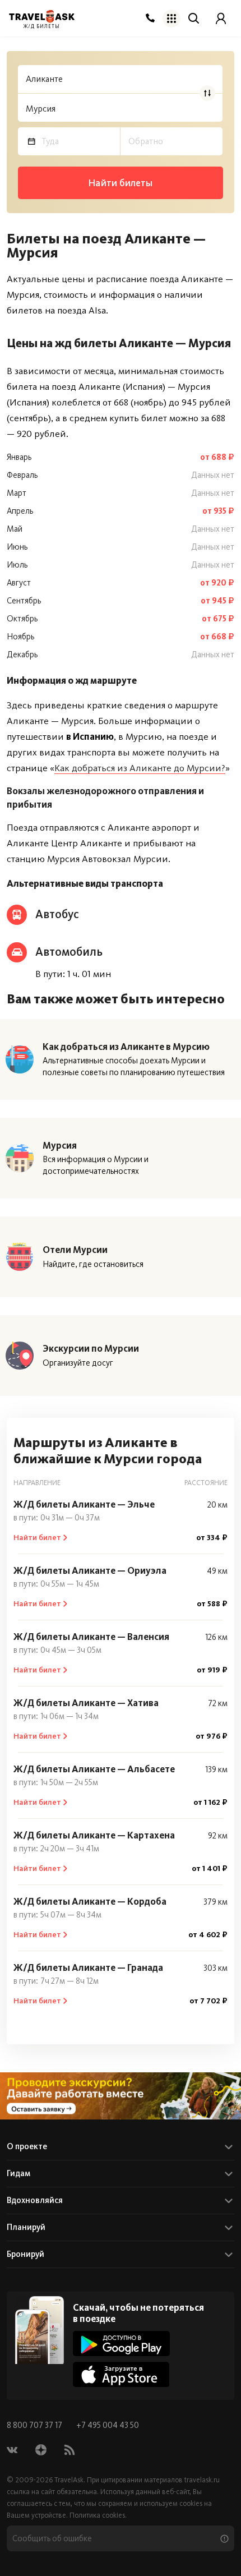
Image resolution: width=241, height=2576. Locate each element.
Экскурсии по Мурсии (91, 1348)
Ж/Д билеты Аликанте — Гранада (88, 1967)
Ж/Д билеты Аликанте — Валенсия (91, 1637)
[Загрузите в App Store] (121, 2374)
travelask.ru (202, 2480)
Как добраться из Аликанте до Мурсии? (140, 768)
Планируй (26, 2227)
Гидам (18, 2173)
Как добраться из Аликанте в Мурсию (126, 1047)
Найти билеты (120, 183)
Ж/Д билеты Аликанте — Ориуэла (90, 1570)
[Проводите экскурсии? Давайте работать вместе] (121, 2096)
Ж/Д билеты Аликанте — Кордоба (90, 1901)
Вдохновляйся (35, 2200)
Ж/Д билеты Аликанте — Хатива (86, 1703)
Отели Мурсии (75, 1250)
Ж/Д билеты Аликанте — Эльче (84, 1504)
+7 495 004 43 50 (108, 2425)
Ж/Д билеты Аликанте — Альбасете (94, 1769)
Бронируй (26, 2254)
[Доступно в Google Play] (121, 2344)
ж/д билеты (42, 27)
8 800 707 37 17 (35, 2425)
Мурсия (60, 1145)
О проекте (27, 2146)
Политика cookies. (98, 2515)
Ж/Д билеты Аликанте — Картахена (94, 1835)
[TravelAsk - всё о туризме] (42, 17)
